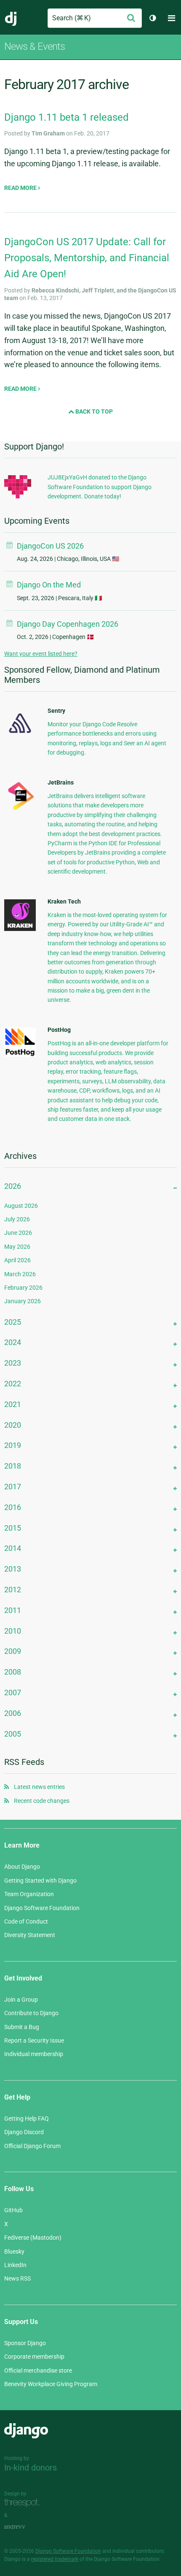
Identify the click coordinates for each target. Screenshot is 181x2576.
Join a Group (21, 2000)
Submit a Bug (22, 2027)
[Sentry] (20, 736)
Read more (21, 188)
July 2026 (17, 1219)
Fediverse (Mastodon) (33, 2238)
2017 (13, 1487)
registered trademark (55, 2559)
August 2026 (21, 1206)
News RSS (17, 2278)
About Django (22, 1867)
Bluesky (14, 2251)
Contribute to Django (31, 2013)
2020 (13, 1425)
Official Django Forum (32, 2146)
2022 (13, 1384)
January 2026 (23, 1301)
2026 (13, 1186)
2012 (13, 1590)
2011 (13, 1610)
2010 (13, 1631)
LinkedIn (15, 2265)
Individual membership (34, 2054)
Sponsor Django (25, 2343)
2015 (13, 1528)
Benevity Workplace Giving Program (51, 2384)
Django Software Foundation (42, 1908)
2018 (13, 1466)
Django (11, 18)
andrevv (24, 2527)
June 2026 (18, 1233)
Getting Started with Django (40, 1881)
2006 (13, 1713)
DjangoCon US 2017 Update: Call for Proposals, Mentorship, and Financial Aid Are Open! (87, 258)
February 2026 (23, 1288)
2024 (13, 1342)
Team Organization (29, 1894)
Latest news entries (39, 1787)
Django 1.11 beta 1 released (67, 117)
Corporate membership (34, 2357)
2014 (13, 1548)
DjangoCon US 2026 (50, 546)
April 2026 (17, 1260)
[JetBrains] (20, 810)
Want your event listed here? (41, 654)
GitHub (13, 2210)
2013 (13, 1569)
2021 (13, 1404)
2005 (13, 1734)
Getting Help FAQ (27, 2119)
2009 (13, 1651)
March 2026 (20, 1274)
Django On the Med (49, 585)
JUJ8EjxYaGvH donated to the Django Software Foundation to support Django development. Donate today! (100, 487)
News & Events (35, 46)
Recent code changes (42, 1801)
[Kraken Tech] (20, 929)
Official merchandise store (38, 2370)
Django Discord (24, 2132)
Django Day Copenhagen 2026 (68, 624)
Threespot (24, 2503)
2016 (13, 1507)
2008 (13, 1672)
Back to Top (93, 411)
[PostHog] (20, 1055)
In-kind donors (31, 2468)
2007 (13, 1693)
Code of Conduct (26, 1921)
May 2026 (17, 1247)
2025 (13, 1322)
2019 (13, 1445)
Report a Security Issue (34, 2040)
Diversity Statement (30, 1935)
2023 (13, 1363)
